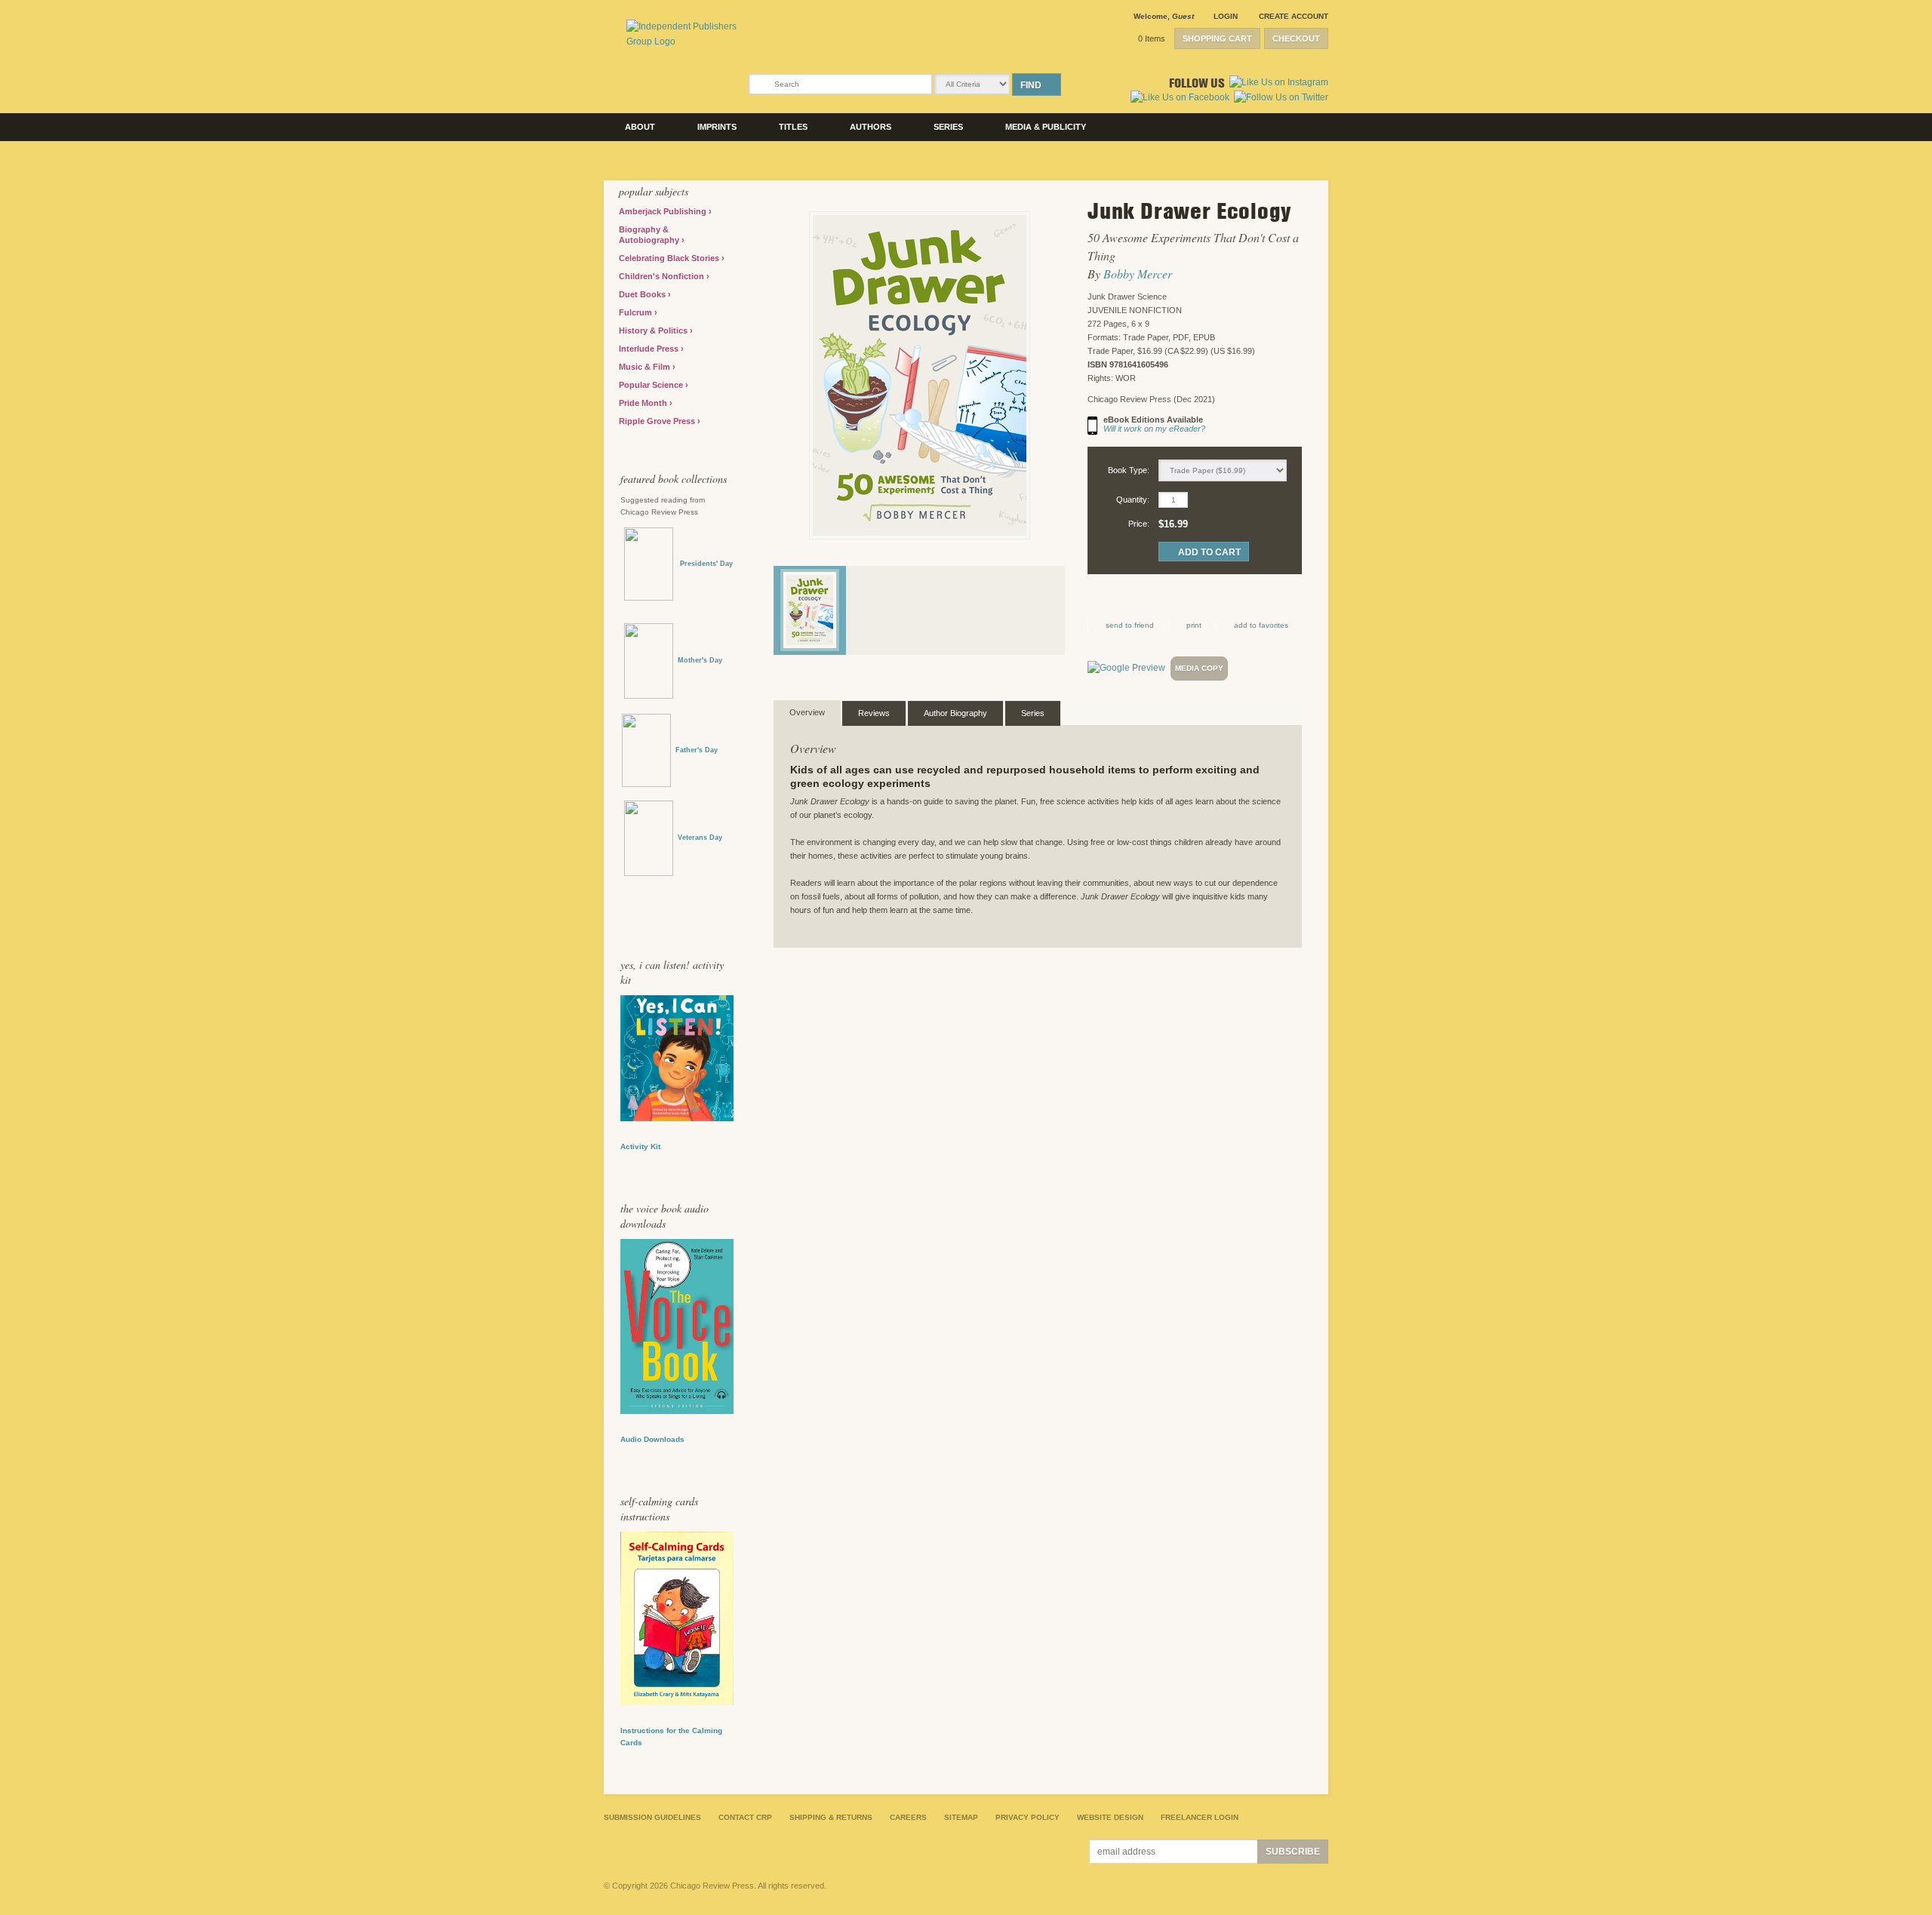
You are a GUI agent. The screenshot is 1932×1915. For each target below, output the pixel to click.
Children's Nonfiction (663, 276)
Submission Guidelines (652, 1817)
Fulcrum (637, 312)
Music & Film (646, 367)
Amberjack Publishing (664, 211)
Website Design (1110, 1817)
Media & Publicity (1046, 127)
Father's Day (697, 750)
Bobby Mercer (1138, 274)
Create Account (1294, 16)
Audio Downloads (652, 1439)
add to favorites (1261, 625)
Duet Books (643, 294)
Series (948, 127)
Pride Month (644, 403)
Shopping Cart (1217, 38)
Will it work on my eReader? (1154, 429)
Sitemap (961, 1817)
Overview (807, 712)
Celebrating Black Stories (670, 258)
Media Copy (1199, 668)
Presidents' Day (703, 564)
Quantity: (1133, 499)
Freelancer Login (1200, 1817)
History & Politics (654, 330)
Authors (871, 127)
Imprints (717, 127)
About (640, 127)
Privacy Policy (1028, 1817)
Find (1031, 85)
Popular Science (652, 385)
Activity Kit (640, 1147)
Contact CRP (745, 1817)
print (1194, 625)
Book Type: (1129, 470)
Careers (908, 1817)
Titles (793, 127)
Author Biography (955, 713)
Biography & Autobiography (650, 235)
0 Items (1152, 38)
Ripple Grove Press (658, 421)
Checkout (1296, 38)
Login (1226, 16)
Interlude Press (650, 349)
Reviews (874, 713)
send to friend (1130, 625)
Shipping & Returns (831, 1817)
